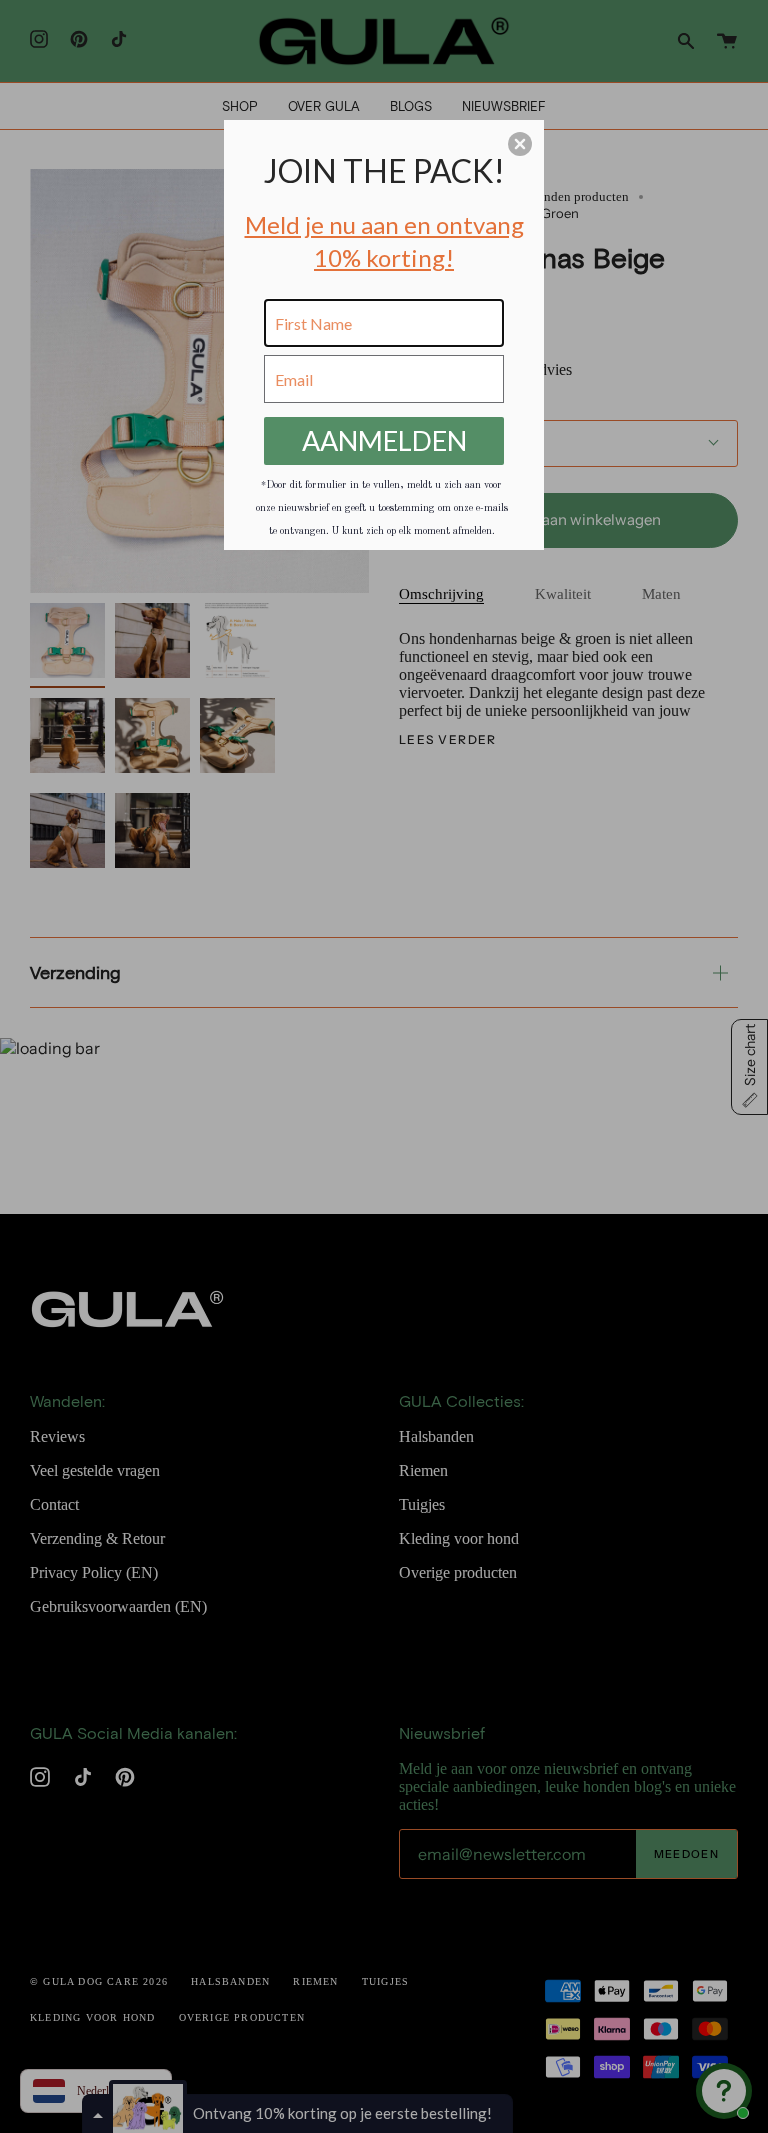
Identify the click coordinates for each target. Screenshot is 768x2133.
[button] (520, 144)
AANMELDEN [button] (384, 440)
